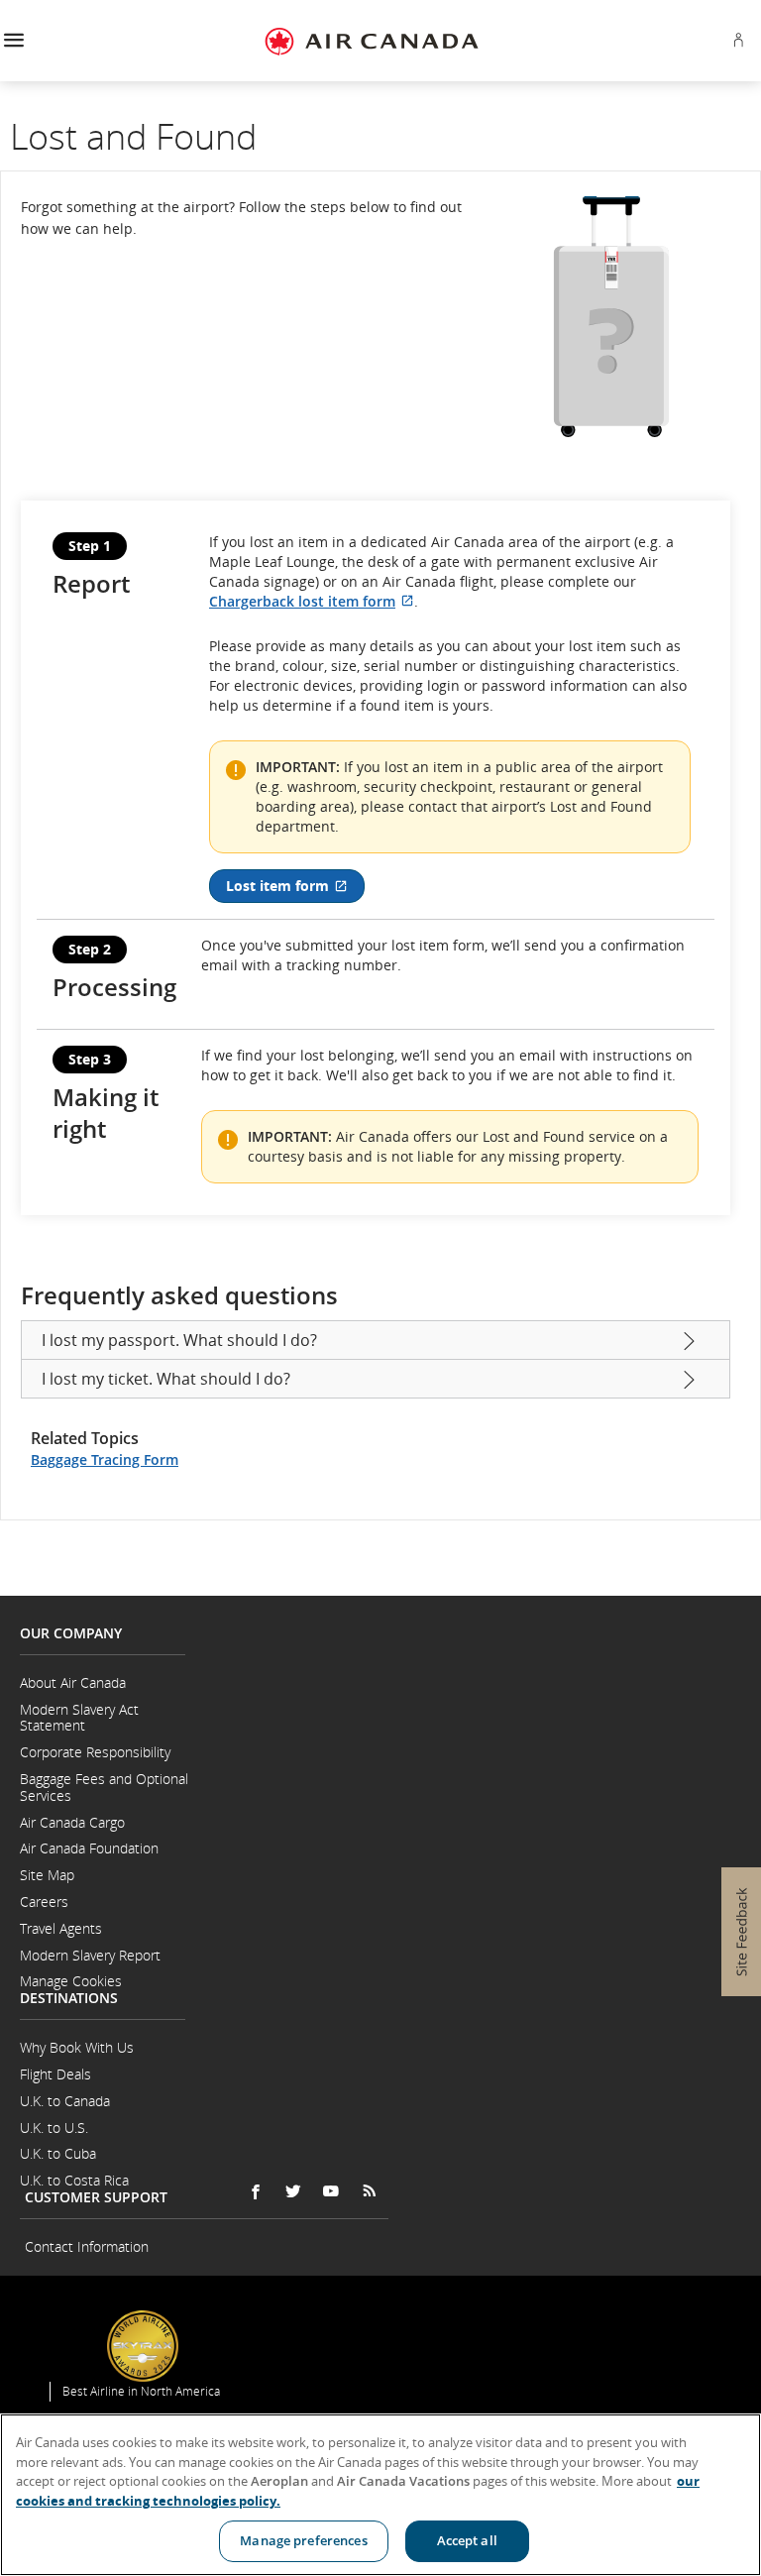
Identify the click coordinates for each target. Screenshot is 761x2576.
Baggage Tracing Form (105, 1459)
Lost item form (295, 890)
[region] (380, 2495)
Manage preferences (303, 2540)
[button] (13, 41)
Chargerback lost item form (312, 601)
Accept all (467, 2540)
